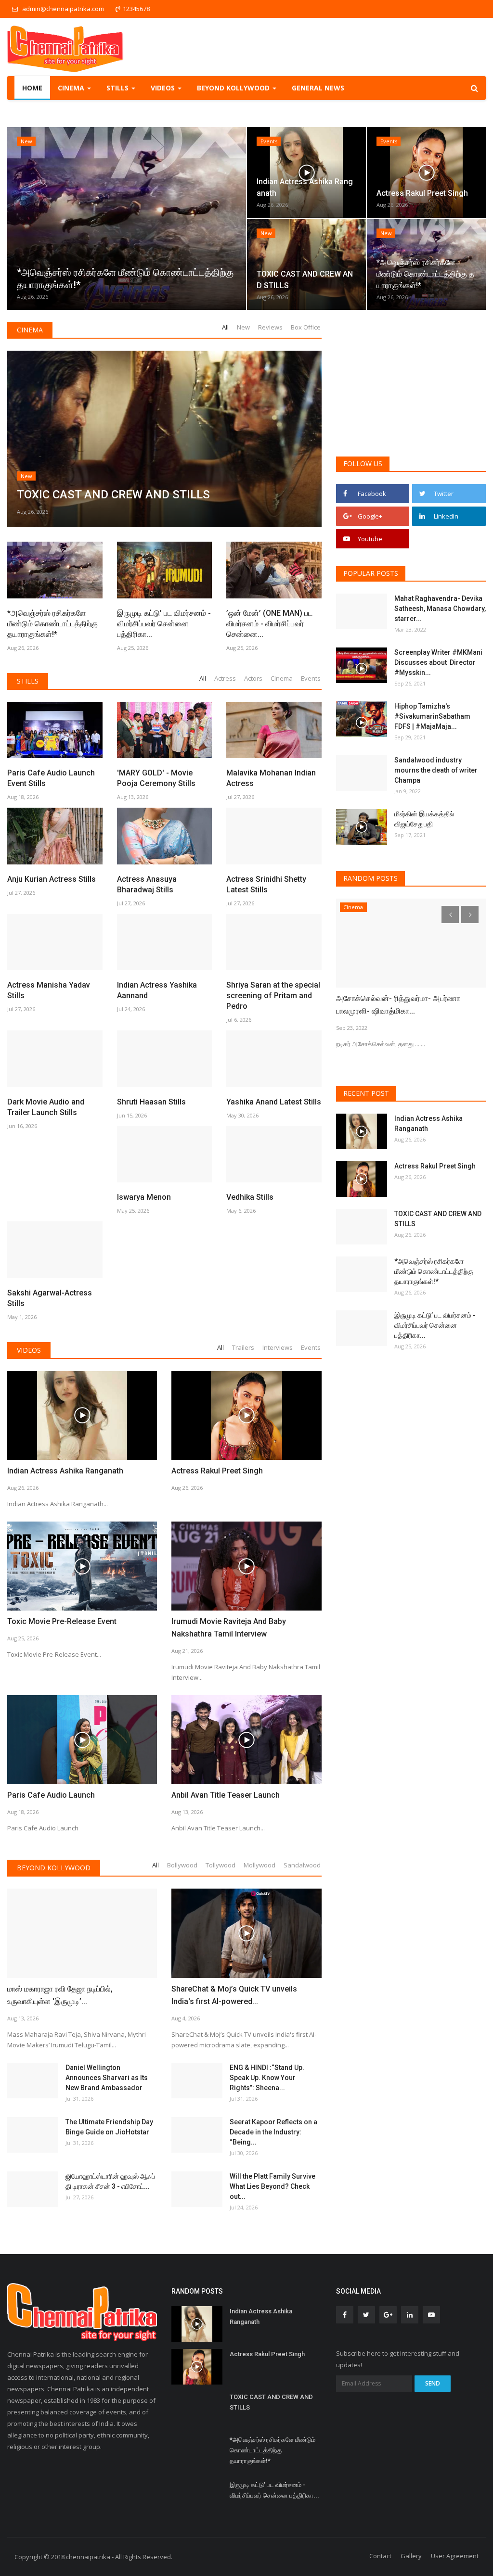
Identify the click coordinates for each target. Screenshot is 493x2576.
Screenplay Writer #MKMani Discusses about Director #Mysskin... (438, 662)
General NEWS (318, 88)
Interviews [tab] (278, 1347)
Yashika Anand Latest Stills (274, 1102)
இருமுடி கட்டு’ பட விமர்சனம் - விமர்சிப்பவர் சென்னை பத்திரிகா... (164, 624)
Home (32, 88)
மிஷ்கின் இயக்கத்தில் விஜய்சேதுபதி (424, 819)
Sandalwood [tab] (302, 1865)
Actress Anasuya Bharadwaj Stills (147, 884)
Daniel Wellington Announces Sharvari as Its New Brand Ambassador (107, 2078)
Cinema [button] (72, 88)
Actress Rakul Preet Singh (217, 1471)
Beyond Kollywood (54, 1868)
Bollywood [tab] (182, 1865)
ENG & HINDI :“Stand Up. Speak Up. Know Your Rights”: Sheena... (267, 2078)
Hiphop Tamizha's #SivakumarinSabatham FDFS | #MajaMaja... (432, 716)
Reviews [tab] (270, 327)
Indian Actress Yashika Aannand (157, 990)
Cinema (30, 330)
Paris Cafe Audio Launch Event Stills (51, 778)
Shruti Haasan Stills (151, 1102)
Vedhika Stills (250, 1197)
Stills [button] (118, 88)
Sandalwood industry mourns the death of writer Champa (436, 770)
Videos (29, 1350)
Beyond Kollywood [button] (234, 88)
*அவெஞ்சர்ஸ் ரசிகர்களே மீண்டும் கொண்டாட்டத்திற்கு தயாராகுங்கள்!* (52, 624)
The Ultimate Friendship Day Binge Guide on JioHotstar (109, 2127)
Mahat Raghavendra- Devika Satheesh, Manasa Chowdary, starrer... (440, 609)
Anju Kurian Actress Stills (52, 879)
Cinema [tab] (282, 678)
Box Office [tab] (306, 327)
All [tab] (225, 327)
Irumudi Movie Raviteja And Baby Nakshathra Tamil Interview (229, 1628)
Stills (28, 681)
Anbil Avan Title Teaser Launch (226, 1795)
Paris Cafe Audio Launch (51, 1795)
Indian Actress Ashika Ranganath (65, 1471)
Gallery (411, 2556)
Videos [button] (164, 88)
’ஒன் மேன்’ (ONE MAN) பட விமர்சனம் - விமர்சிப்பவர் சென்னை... (269, 624)
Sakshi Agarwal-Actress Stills (50, 1298)
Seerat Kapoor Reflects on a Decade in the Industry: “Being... (273, 2132)
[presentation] (17, 218)
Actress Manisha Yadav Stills (49, 990)
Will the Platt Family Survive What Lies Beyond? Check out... (272, 2186)
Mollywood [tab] (259, 1865)
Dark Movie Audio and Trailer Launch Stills (46, 1107)
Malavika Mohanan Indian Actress (271, 778)
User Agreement (455, 2556)
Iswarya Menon (144, 1197)
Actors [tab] (253, 678)
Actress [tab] (225, 678)
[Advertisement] (411, 382)
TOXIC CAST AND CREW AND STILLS (438, 1219)
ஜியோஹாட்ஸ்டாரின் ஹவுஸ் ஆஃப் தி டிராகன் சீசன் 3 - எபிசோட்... (110, 2181)
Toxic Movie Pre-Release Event (62, 1621)
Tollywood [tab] (221, 1865)
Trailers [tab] (243, 1347)
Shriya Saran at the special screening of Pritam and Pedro (273, 996)
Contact (380, 2556)
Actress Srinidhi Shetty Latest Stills (266, 884)
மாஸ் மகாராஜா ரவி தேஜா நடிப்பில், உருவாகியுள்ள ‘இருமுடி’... (60, 1995)
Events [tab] (311, 678)
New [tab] (243, 327)
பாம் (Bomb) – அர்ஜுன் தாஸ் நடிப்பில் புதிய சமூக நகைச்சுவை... (404, 1005)
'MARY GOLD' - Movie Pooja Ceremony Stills (156, 778)
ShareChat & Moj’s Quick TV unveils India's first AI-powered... (234, 1995)
